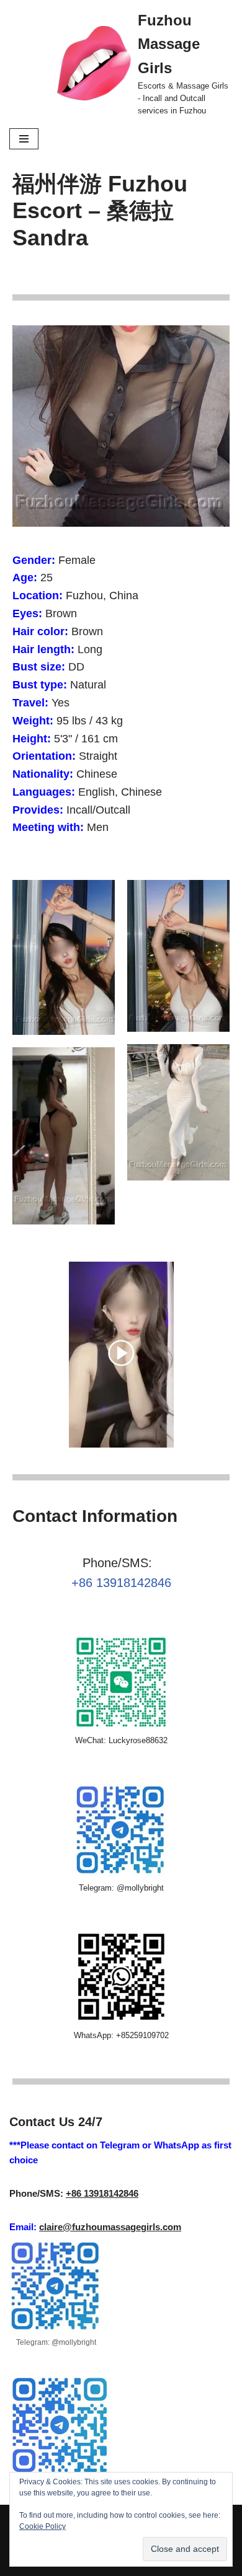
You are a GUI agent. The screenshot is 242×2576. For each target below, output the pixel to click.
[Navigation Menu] (24, 139)
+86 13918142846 (121, 1583)
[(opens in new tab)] (121, 1444)
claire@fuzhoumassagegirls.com (110, 2227)
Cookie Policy (43, 2526)
